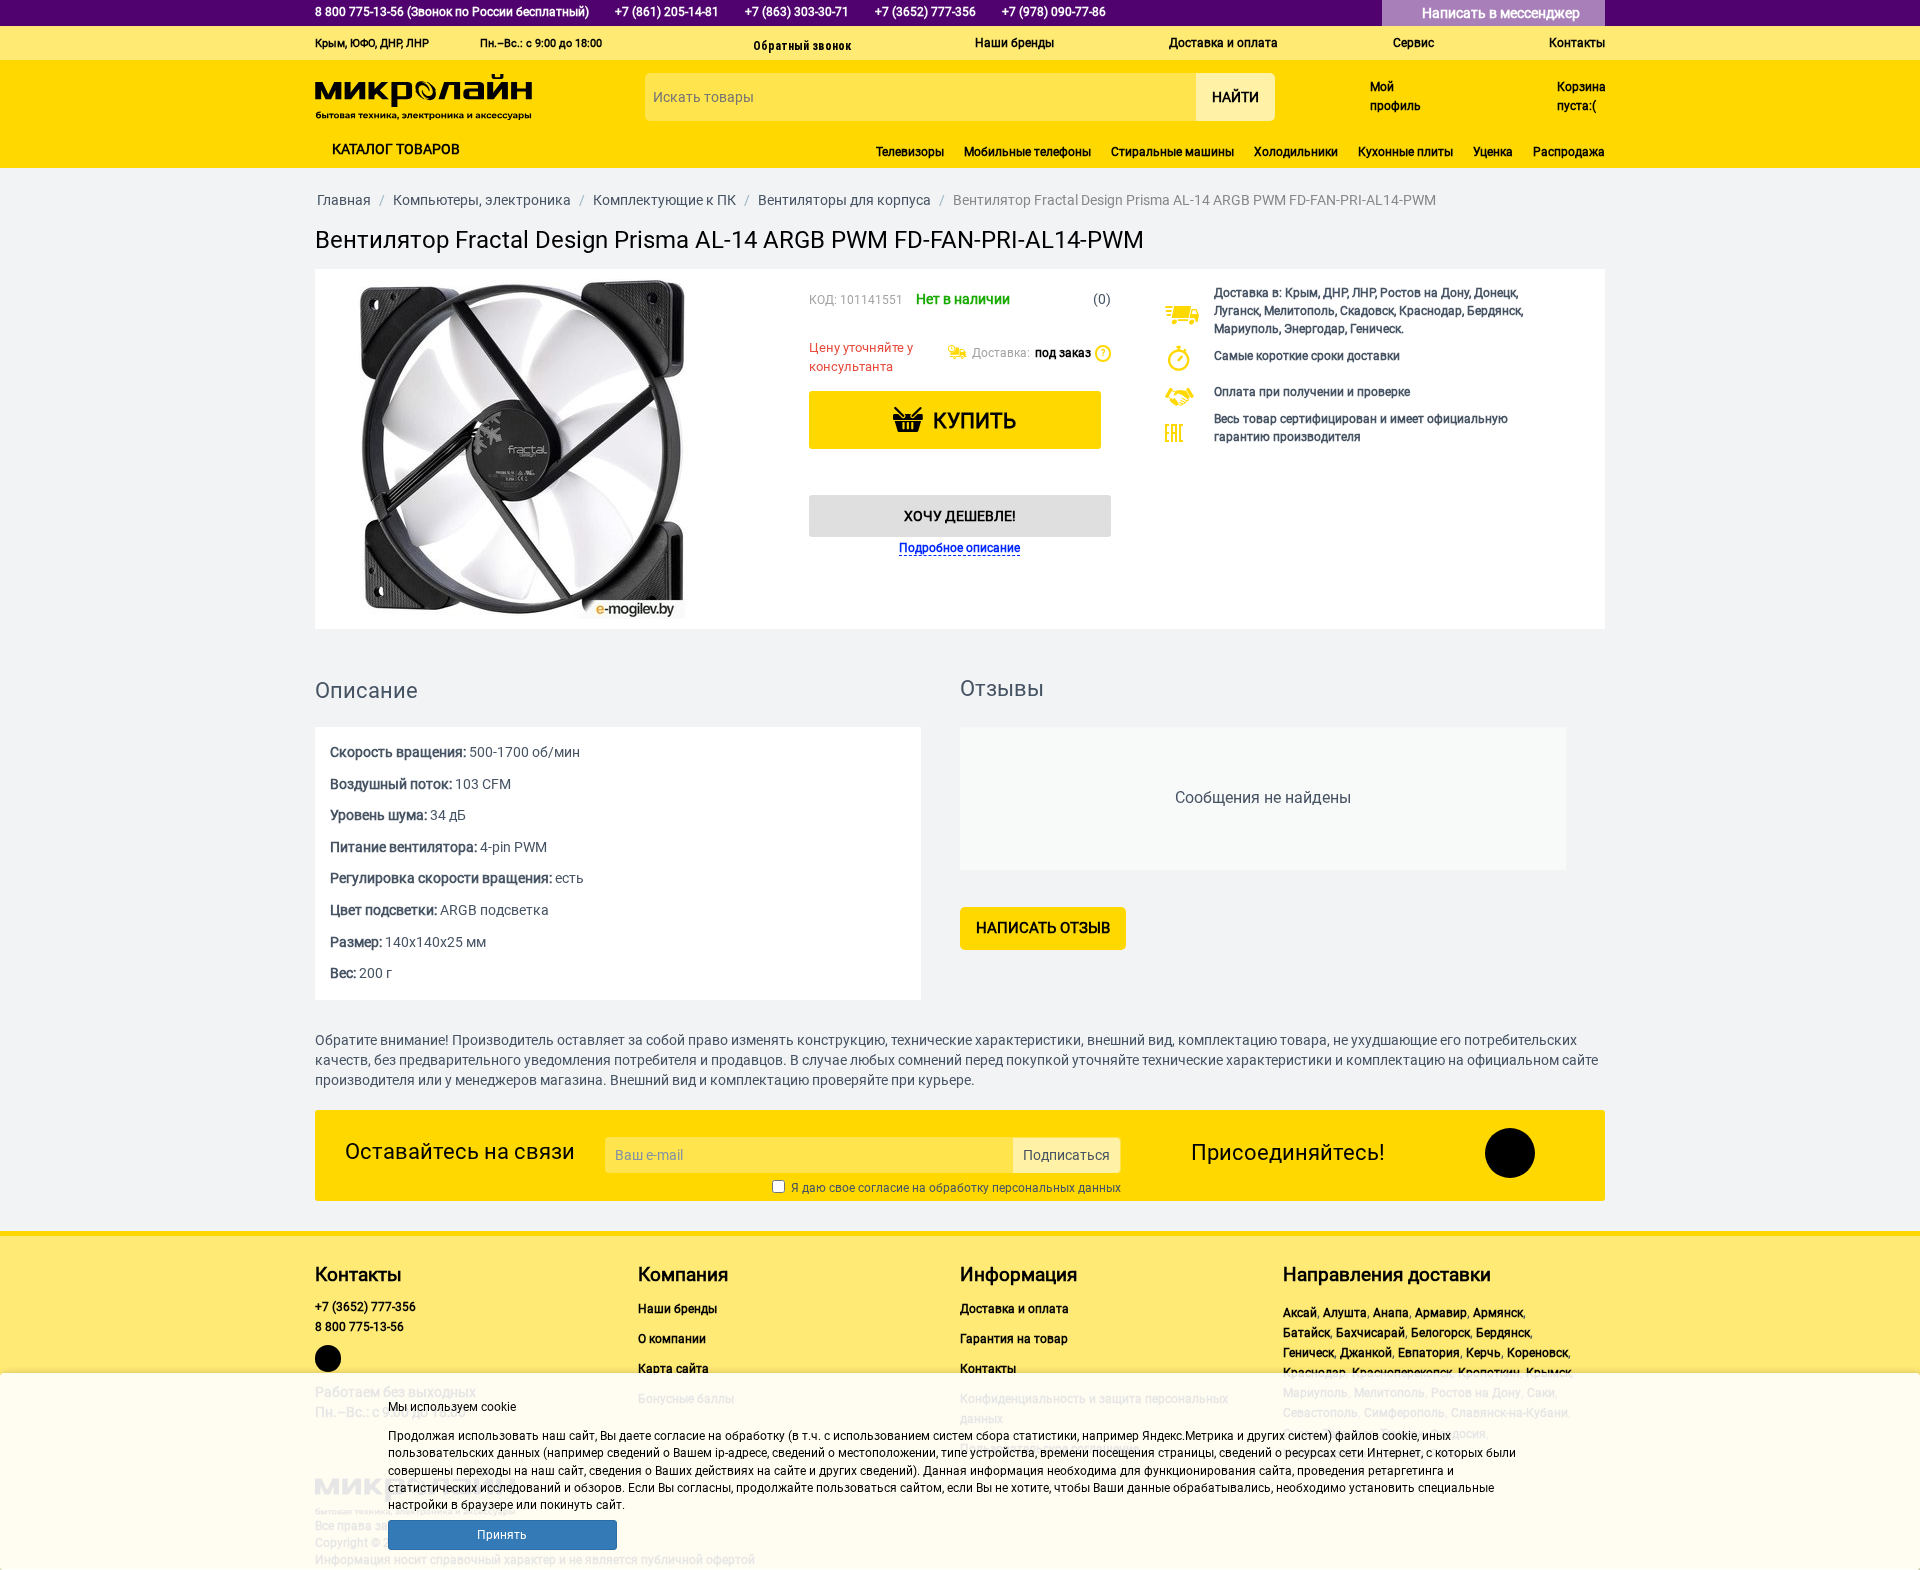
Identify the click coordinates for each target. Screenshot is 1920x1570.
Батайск (1306, 1333)
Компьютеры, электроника (482, 200)
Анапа (1391, 1313)
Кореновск (1537, 1353)
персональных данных (1056, 1188)
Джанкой (1366, 1353)
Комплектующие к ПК (664, 200)
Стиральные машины (1172, 152)
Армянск (1498, 1313)
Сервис (1413, 43)
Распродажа (1569, 152)
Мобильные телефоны (1027, 152)
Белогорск (1440, 1333)
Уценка (1493, 152)
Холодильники (1296, 152)
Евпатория (1429, 1353)
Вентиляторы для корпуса (844, 200)
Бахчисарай (1370, 1333)
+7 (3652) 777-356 (365, 1307)
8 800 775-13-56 (359, 1327)
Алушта (1345, 1313)
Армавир (1441, 1313)
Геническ (1308, 1353)
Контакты (1577, 43)
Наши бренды (1014, 43)
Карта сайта (673, 1369)
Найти (1235, 97)
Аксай (1300, 1313)
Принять (502, 1535)
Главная (344, 200)
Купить (974, 421)
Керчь (1483, 1353)
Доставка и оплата (1223, 43)
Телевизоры (910, 152)
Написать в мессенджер (1502, 13)
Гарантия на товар (1014, 1339)
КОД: (823, 300)
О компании (672, 1339)
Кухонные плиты (1405, 152)
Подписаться (1066, 1155)
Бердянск (1503, 1333)
